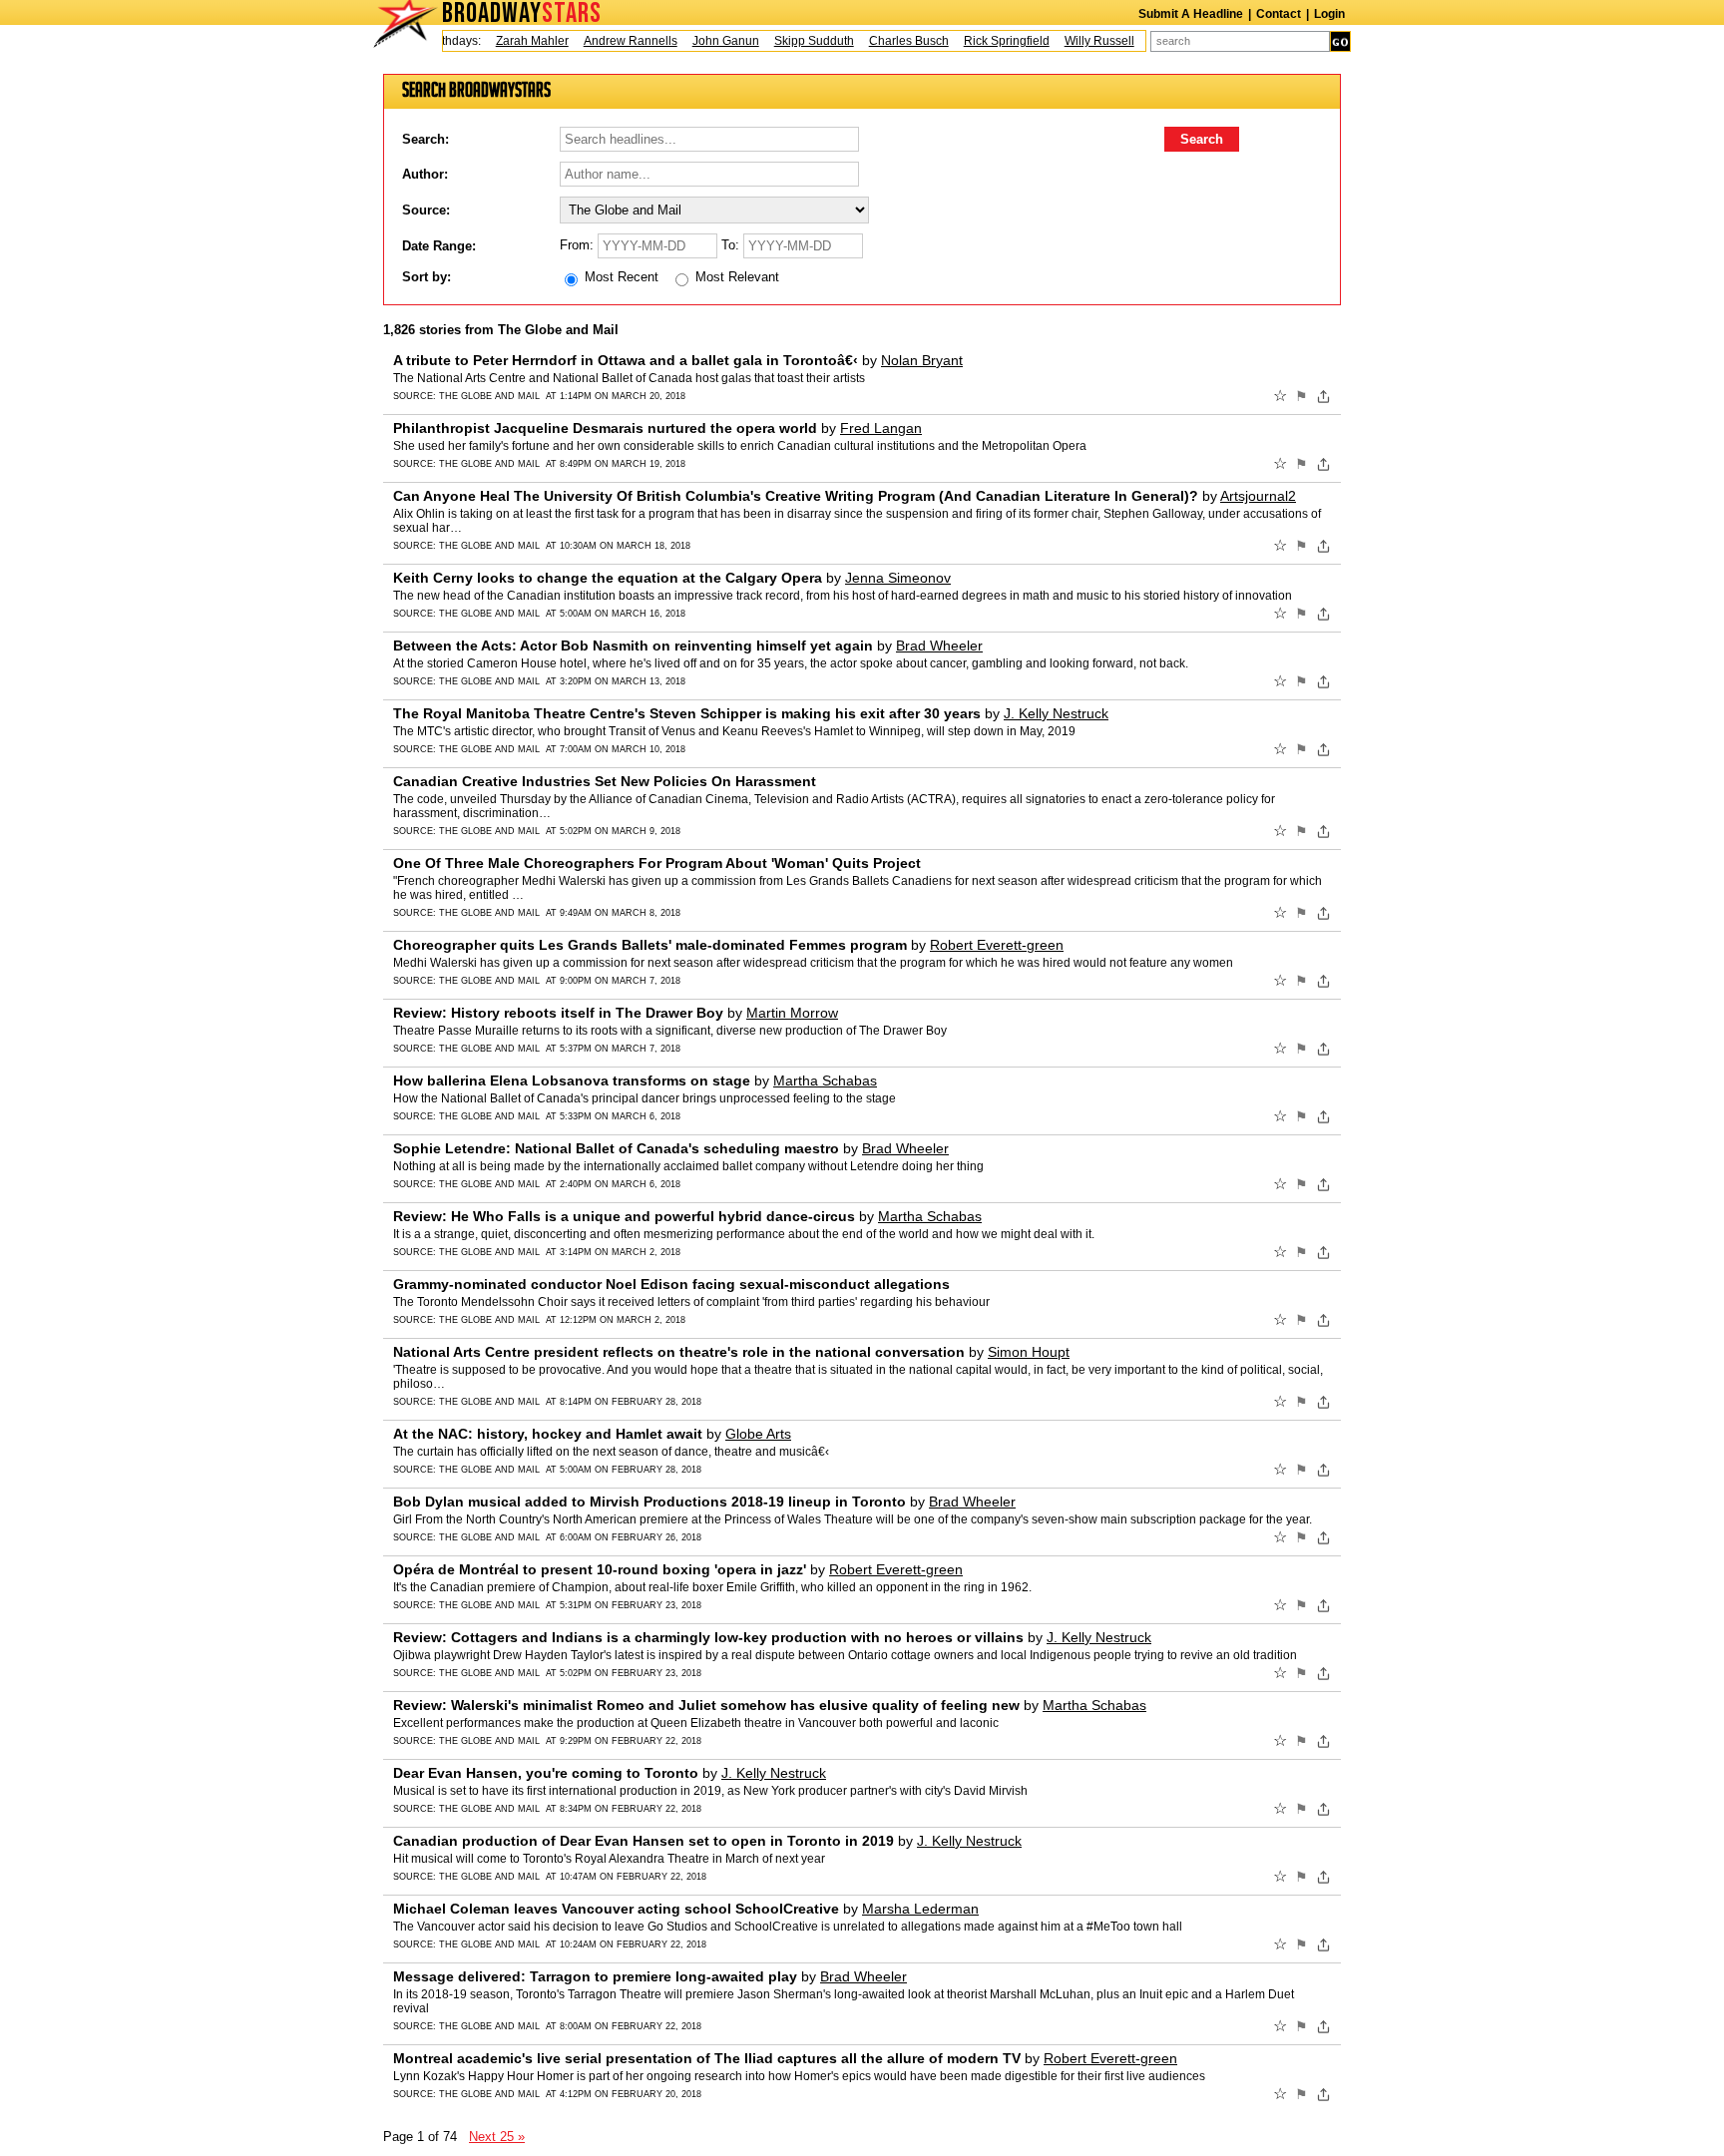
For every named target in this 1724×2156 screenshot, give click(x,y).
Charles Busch (886, 41)
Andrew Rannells (608, 41)
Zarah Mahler (509, 41)
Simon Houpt (1029, 1352)
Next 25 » (497, 2137)
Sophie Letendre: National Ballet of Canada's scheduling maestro (616, 1148)
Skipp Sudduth (791, 41)
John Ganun (703, 41)
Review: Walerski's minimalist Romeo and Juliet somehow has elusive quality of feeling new (706, 1705)
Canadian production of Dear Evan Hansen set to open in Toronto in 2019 (644, 1841)
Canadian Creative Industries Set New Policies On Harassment (605, 781)
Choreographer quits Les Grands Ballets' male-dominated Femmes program (650, 945)
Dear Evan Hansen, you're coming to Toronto (546, 1773)
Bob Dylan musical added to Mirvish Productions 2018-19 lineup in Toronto (649, 1502)
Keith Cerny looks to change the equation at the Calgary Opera (608, 578)
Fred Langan (881, 428)
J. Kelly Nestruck (1056, 713)
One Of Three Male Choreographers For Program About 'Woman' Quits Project (657, 863)
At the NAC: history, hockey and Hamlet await (548, 1434)
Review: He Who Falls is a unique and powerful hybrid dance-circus (624, 1216)
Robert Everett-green (997, 945)
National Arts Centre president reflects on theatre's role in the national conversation (679, 1352)
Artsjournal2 (1258, 496)
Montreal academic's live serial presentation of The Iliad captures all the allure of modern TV (707, 2058)
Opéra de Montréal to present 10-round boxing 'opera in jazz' (600, 1569)
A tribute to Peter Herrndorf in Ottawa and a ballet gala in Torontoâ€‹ (626, 360)
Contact (1279, 14)
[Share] (1323, 396)
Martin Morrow (792, 1013)
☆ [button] (1280, 396)
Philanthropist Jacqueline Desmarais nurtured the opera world (605, 428)
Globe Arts (758, 1434)
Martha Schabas (825, 1080)
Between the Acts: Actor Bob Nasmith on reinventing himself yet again (633, 646)
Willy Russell (1077, 41)
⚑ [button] (1301, 396)
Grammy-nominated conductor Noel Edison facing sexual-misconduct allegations (671, 1284)
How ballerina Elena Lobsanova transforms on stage (572, 1080)
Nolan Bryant (922, 360)
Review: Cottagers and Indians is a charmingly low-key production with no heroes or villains (708, 1637)
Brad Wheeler (939, 646)
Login (1329, 14)
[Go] (1340, 41)
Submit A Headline (1191, 14)
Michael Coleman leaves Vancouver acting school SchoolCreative (616, 1909)
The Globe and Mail (489, 396)
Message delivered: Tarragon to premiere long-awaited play (595, 1976)
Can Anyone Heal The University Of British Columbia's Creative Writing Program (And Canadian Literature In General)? (796, 496)
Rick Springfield (984, 41)
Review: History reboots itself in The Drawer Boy (558, 1013)
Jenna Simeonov (898, 578)
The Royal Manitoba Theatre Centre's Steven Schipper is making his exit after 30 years (687, 713)
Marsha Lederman (920, 1909)
